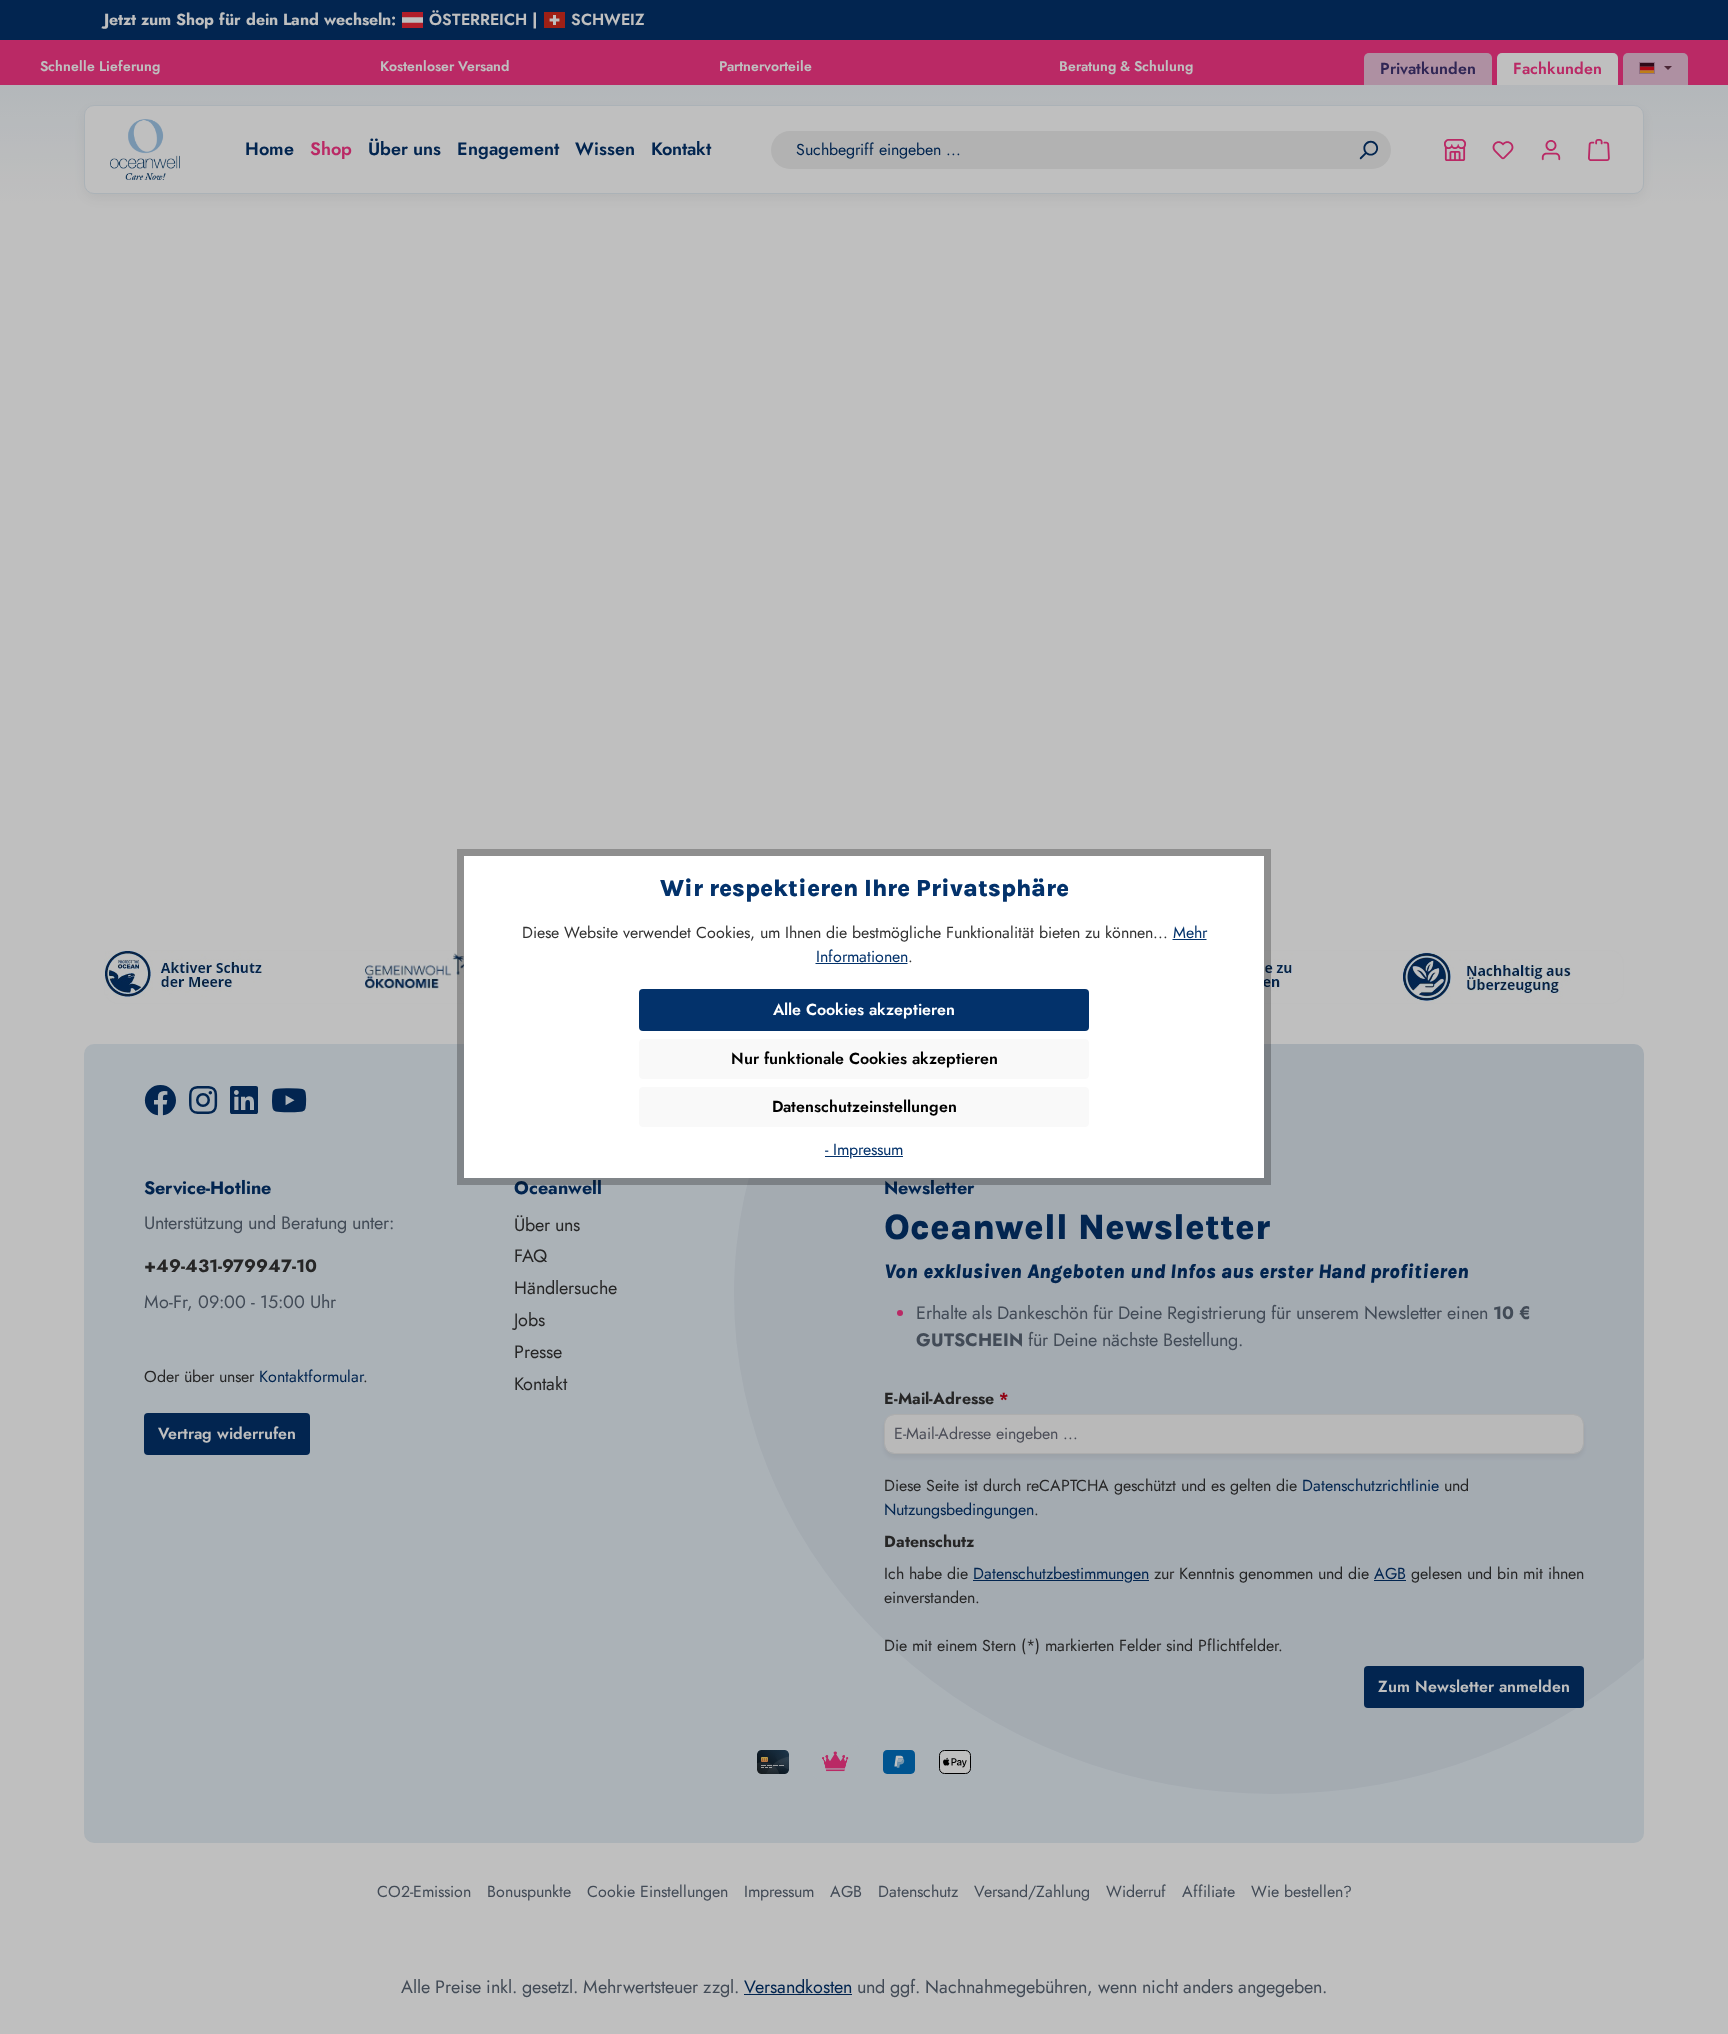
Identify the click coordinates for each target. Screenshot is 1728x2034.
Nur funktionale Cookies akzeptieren (864, 1058)
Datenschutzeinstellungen (864, 1106)
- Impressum (864, 1149)
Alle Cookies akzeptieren (864, 1009)
